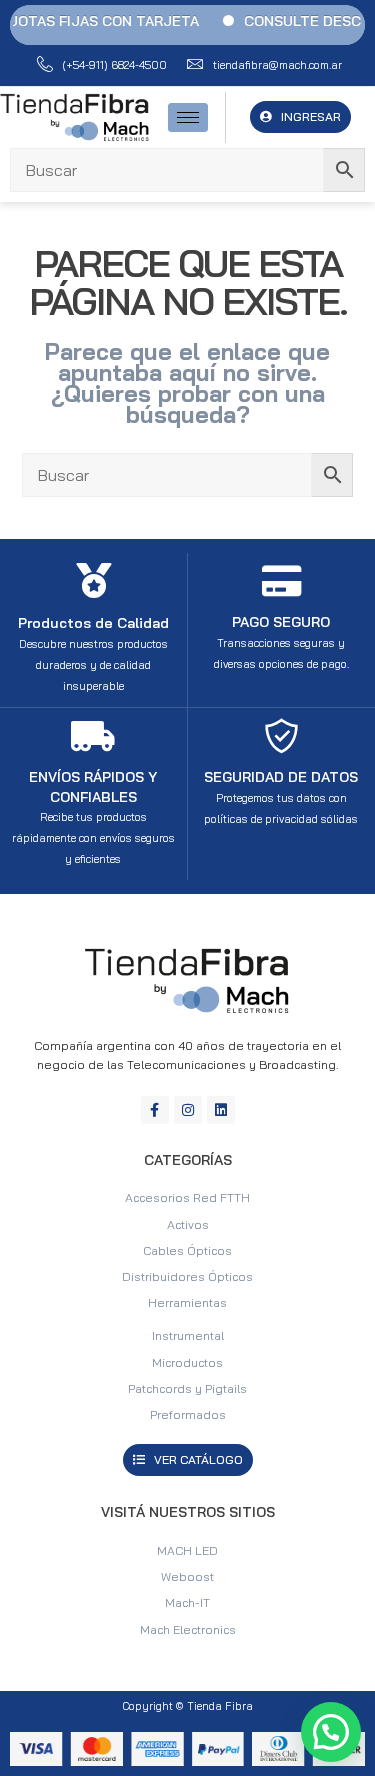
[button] (331, 1732)
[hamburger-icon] (188, 117)
